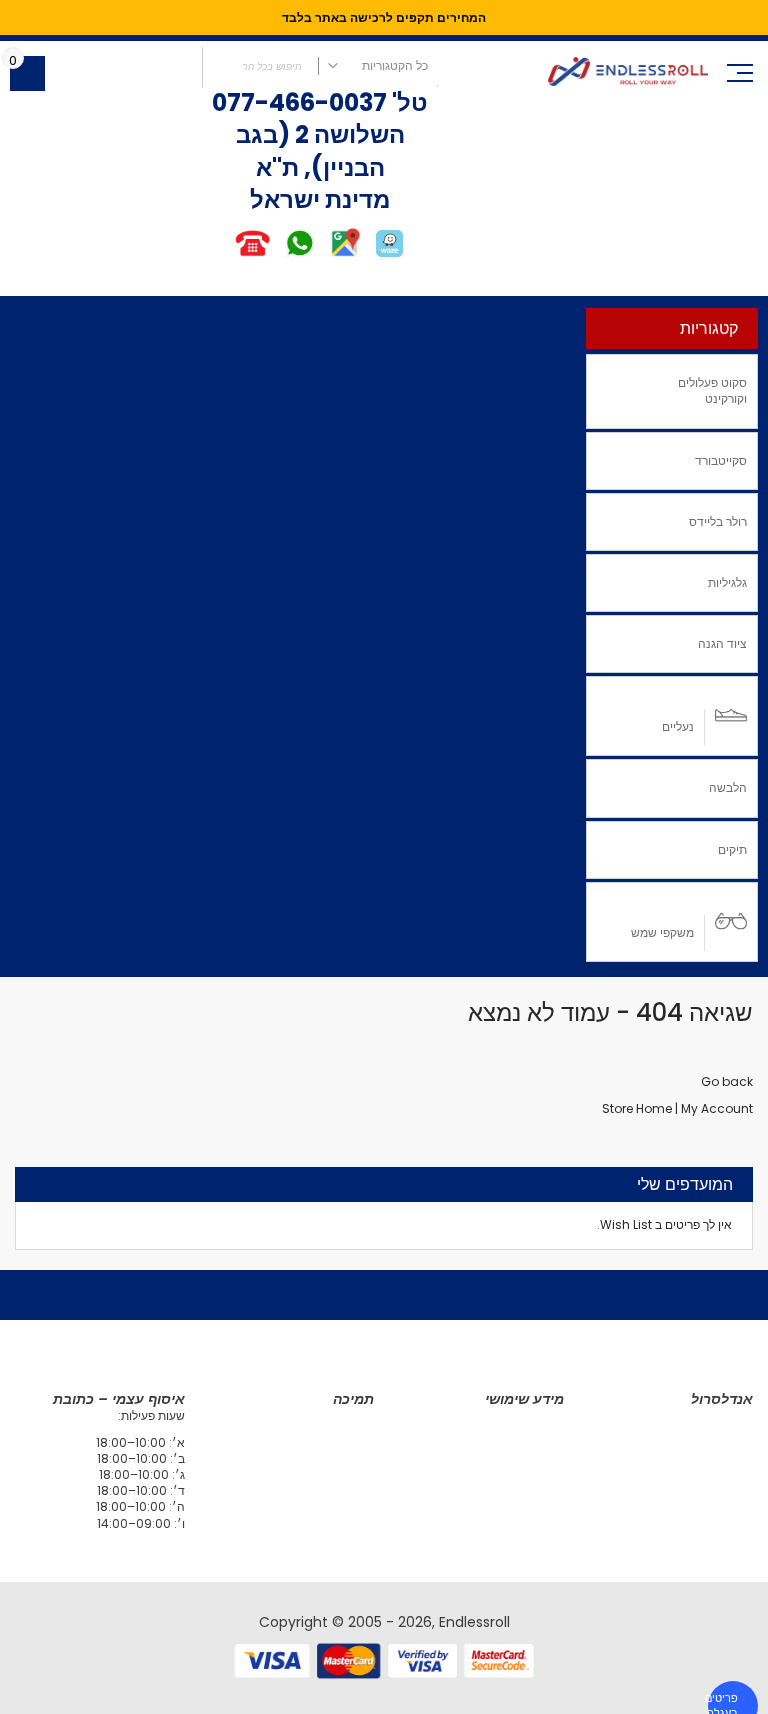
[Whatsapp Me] (299, 255)
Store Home (637, 1108)
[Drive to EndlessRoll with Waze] (389, 255)
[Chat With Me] (275, 255)
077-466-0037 (299, 102)
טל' (407, 102)
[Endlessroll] (628, 71)
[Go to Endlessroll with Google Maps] (344, 255)
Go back (727, 1081)
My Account (717, 1108)
